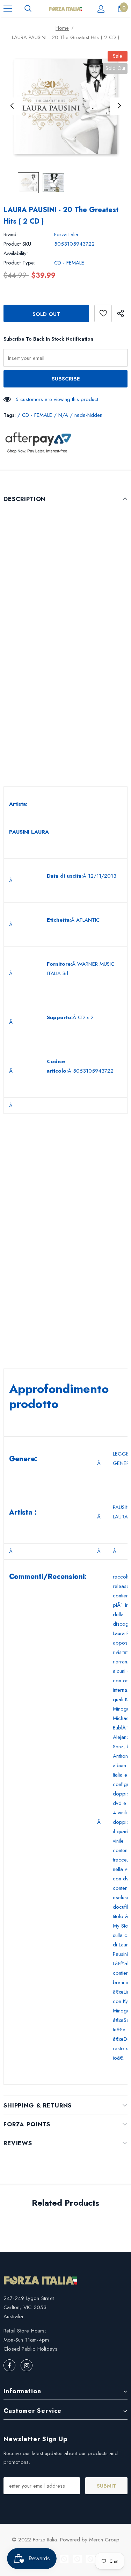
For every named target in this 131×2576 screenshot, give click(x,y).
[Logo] (65, 8)
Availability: (16, 253)
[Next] (119, 106)
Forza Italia (66, 234)
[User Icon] (101, 9)
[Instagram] (27, 2365)
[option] (65, 106)
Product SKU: (18, 244)
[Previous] (12, 106)
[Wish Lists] (103, 313)
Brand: (11, 234)
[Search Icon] (28, 9)
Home (62, 28)
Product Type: (19, 263)
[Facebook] (9, 2365)
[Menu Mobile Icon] (8, 9)
